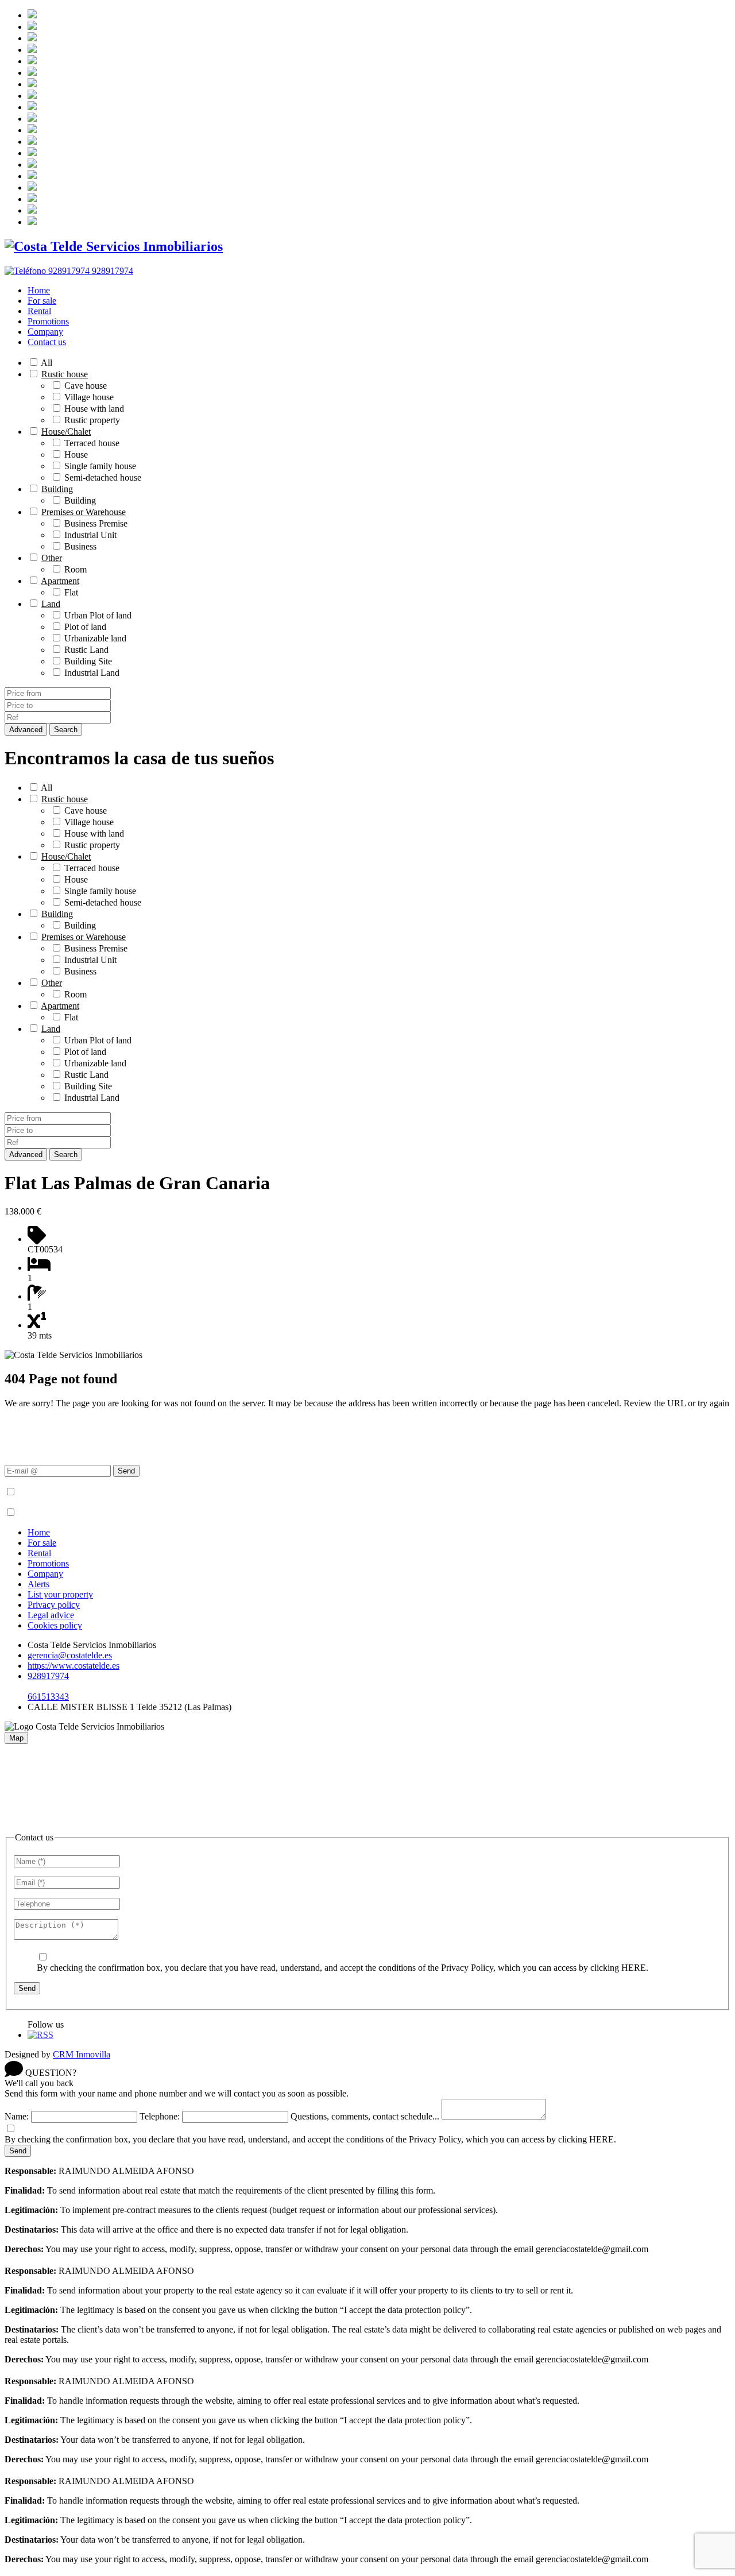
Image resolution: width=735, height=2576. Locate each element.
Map (16, 1738)
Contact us (47, 342)
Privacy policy (54, 1605)
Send (126, 1471)
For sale (42, 301)
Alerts (38, 1584)
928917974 (48, 1676)
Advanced (26, 730)
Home (39, 290)
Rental (39, 311)
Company (45, 332)
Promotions (48, 321)
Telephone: (160, 2116)
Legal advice (51, 1615)
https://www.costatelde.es (73, 1666)
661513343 (48, 1697)
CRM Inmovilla (82, 2054)
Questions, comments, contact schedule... (365, 2116)
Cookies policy (55, 1625)
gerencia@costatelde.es (70, 1655)
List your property (60, 1594)
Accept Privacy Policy (58, 1492)
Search (66, 730)
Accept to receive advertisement (76, 1513)
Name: (17, 2116)
